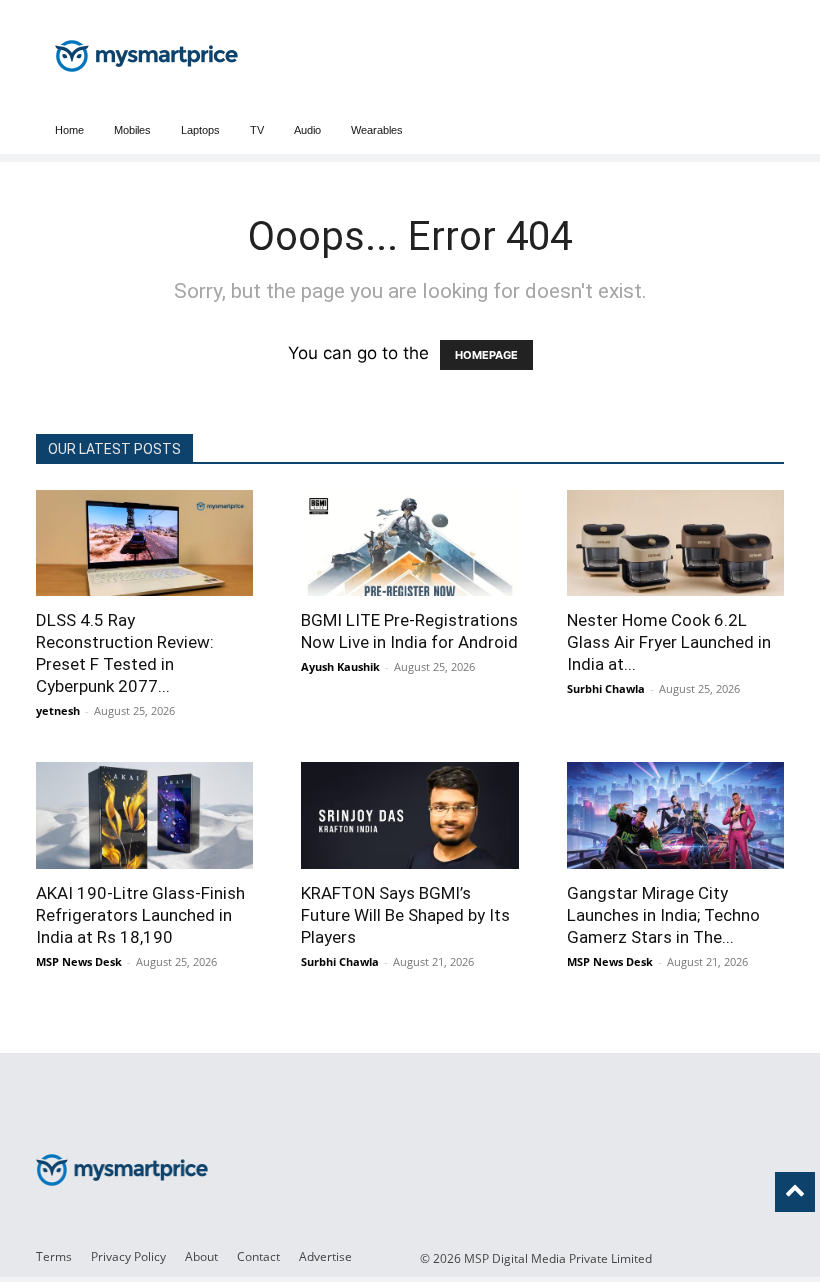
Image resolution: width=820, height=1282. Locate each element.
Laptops (200, 130)
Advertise (325, 1256)
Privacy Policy (128, 1256)
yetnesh (58, 710)
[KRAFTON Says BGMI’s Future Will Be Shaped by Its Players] (409, 815)
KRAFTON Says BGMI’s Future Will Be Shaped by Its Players (405, 915)
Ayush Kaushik (340, 666)
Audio (307, 130)
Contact (258, 1256)
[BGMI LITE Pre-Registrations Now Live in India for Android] (409, 543)
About (201, 1256)
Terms (54, 1256)
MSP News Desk (79, 961)
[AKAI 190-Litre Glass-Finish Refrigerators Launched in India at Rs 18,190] (144, 815)
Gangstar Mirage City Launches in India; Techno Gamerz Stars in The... (663, 915)
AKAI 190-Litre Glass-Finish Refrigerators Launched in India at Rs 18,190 (140, 915)
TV (257, 130)
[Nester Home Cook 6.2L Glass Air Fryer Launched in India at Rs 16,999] (675, 543)
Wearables (377, 130)
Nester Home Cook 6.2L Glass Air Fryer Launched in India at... (669, 642)
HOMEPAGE (486, 355)
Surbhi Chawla (606, 688)
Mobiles (132, 130)
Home (69, 130)
